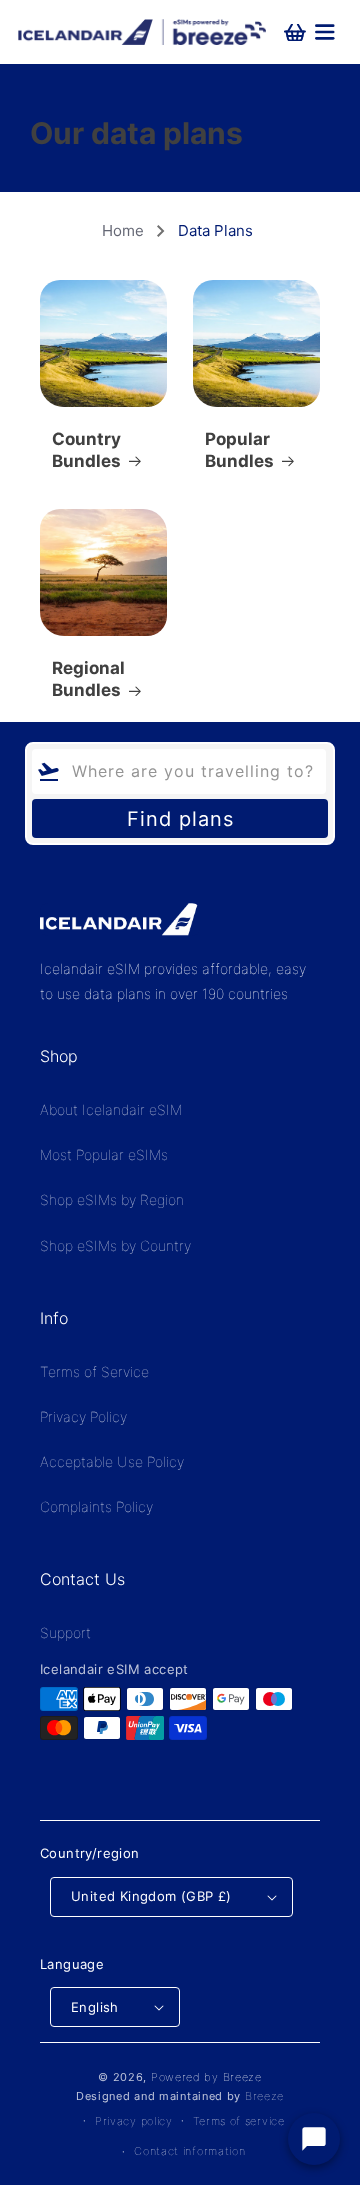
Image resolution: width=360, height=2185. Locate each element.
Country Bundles (86, 450)
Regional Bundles (88, 679)
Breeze (264, 2096)
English (95, 2007)
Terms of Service (94, 1371)
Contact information (189, 2151)
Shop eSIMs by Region (112, 1199)
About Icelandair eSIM (111, 1109)
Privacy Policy (83, 1416)
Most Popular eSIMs (104, 1154)
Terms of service (239, 2121)
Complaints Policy (96, 1506)
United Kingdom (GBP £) (151, 1896)
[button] (320, 32)
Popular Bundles (239, 450)
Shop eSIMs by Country (115, 1245)
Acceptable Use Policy (112, 1461)
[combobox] (179, 771)
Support (65, 1632)
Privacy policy (134, 2121)
